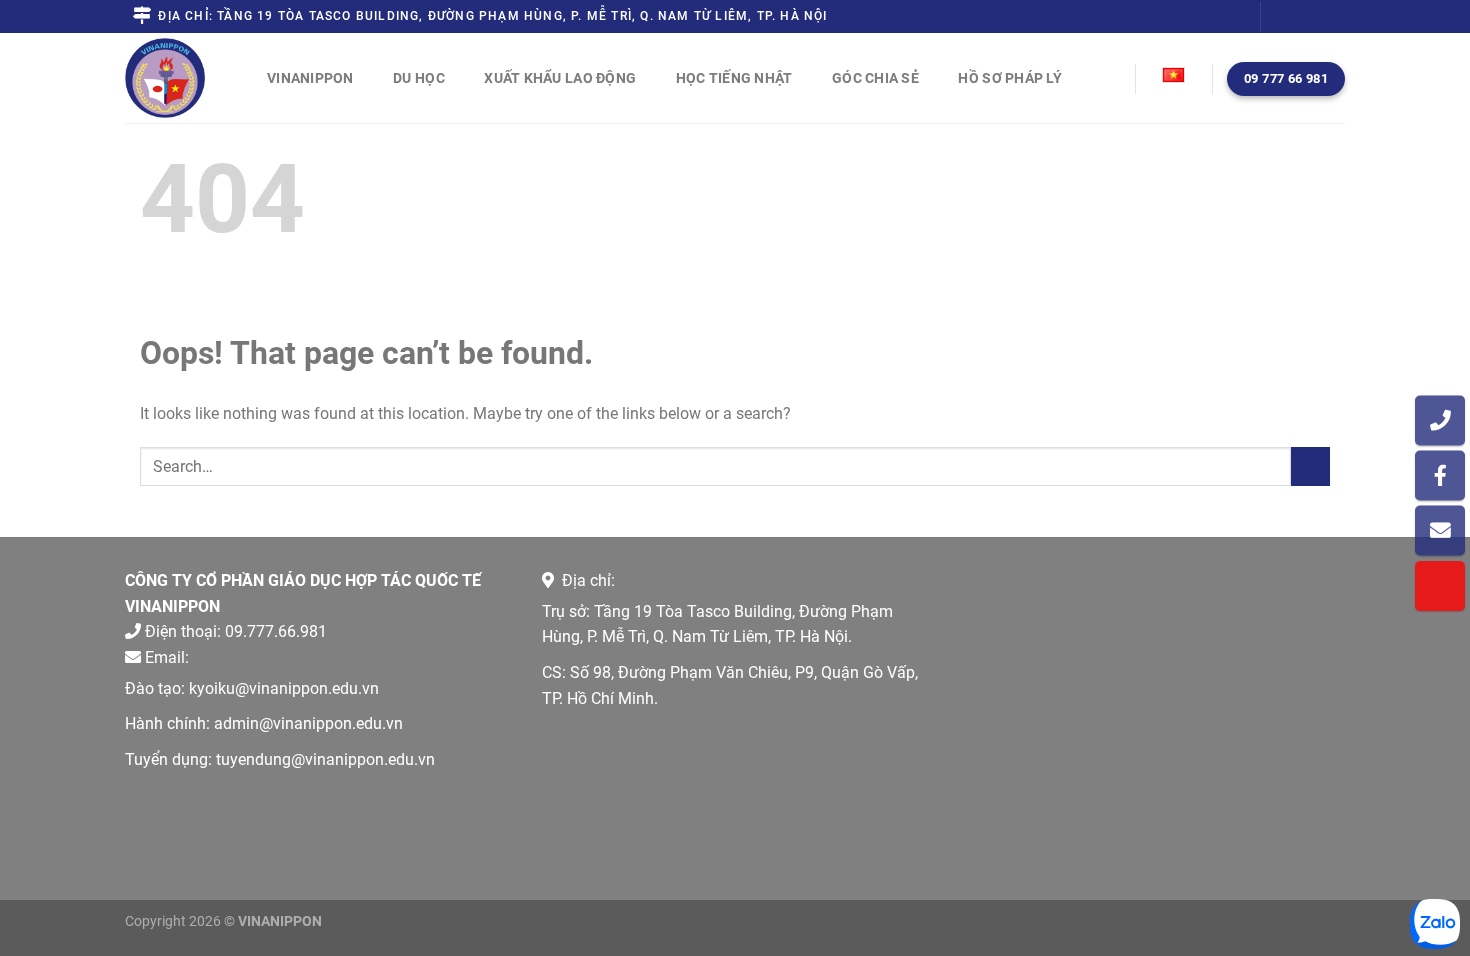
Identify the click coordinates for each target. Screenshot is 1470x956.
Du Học (419, 78)
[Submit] (1310, 466)
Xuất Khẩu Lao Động (560, 78)
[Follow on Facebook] (1278, 17)
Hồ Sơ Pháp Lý (1010, 78)
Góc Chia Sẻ (875, 78)
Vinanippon (310, 78)
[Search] (1112, 77)
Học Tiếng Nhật (734, 78)
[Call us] (1316, 17)
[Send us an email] (1297, 17)
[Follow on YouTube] (1335, 17)
